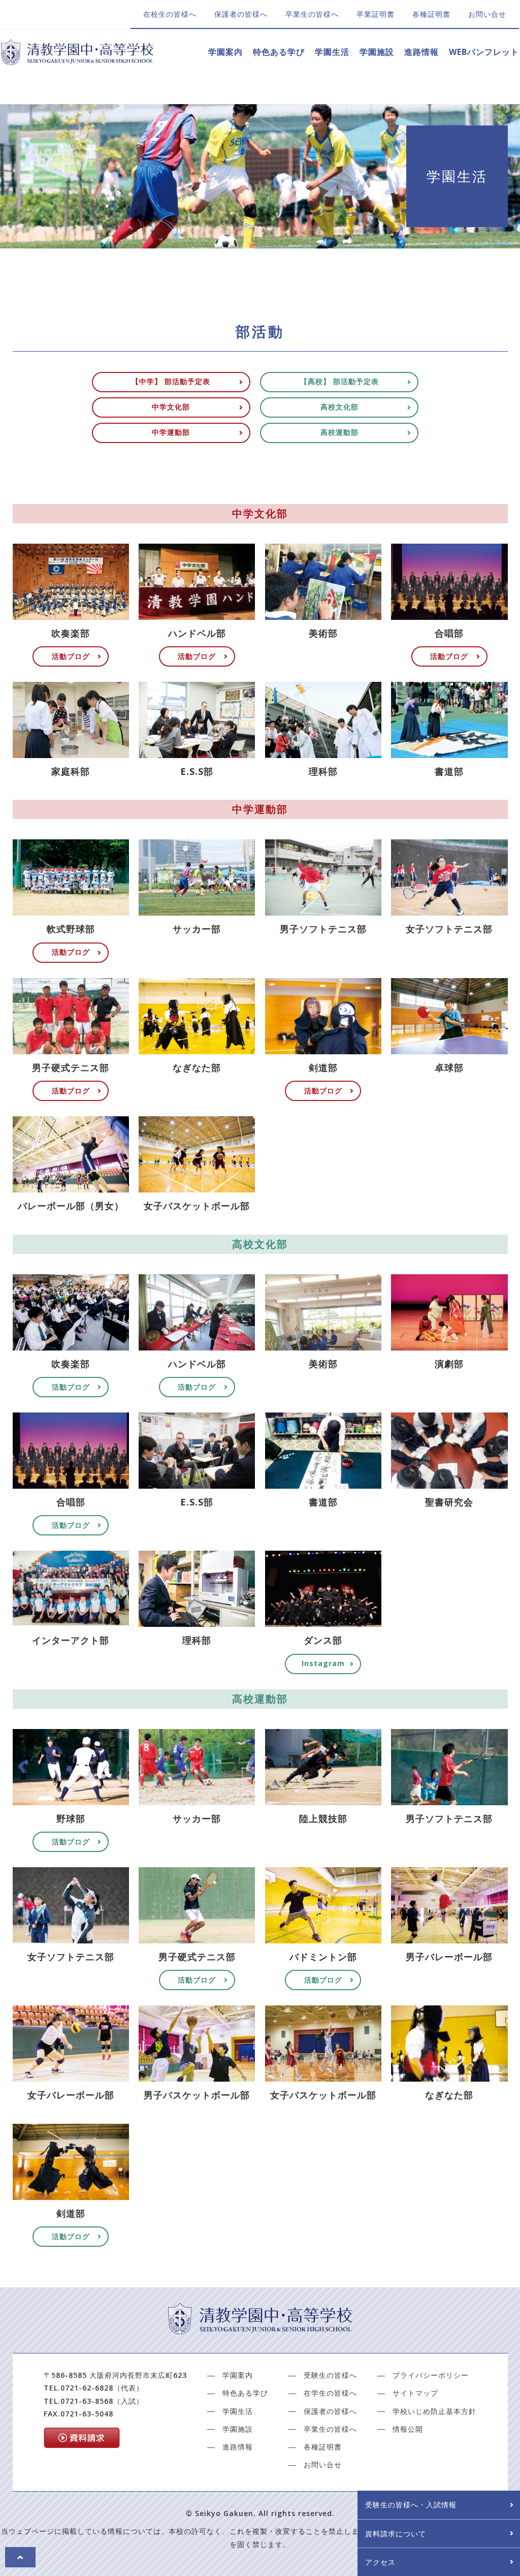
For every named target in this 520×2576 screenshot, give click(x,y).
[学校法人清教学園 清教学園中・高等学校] (77, 59)
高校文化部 (339, 407)
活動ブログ (71, 656)
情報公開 (408, 2429)
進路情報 (421, 52)
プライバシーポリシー (431, 2375)
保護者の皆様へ (241, 14)
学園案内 (225, 52)
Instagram (323, 1663)
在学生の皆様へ (330, 2393)
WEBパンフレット (484, 52)
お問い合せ (487, 14)
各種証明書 (431, 14)
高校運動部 (339, 432)
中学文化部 (171, 407)
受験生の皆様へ (330, 2375)
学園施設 (377, 52)
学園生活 (332, 52)
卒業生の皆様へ (312, 14)
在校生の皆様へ (170, 14)
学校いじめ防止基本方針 (434, 2411)
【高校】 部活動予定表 (339, 381)
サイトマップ (415, 2393)
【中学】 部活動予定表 (171, 381)
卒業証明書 (376, 14)
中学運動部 (171, 432)
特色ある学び (279, 52)
